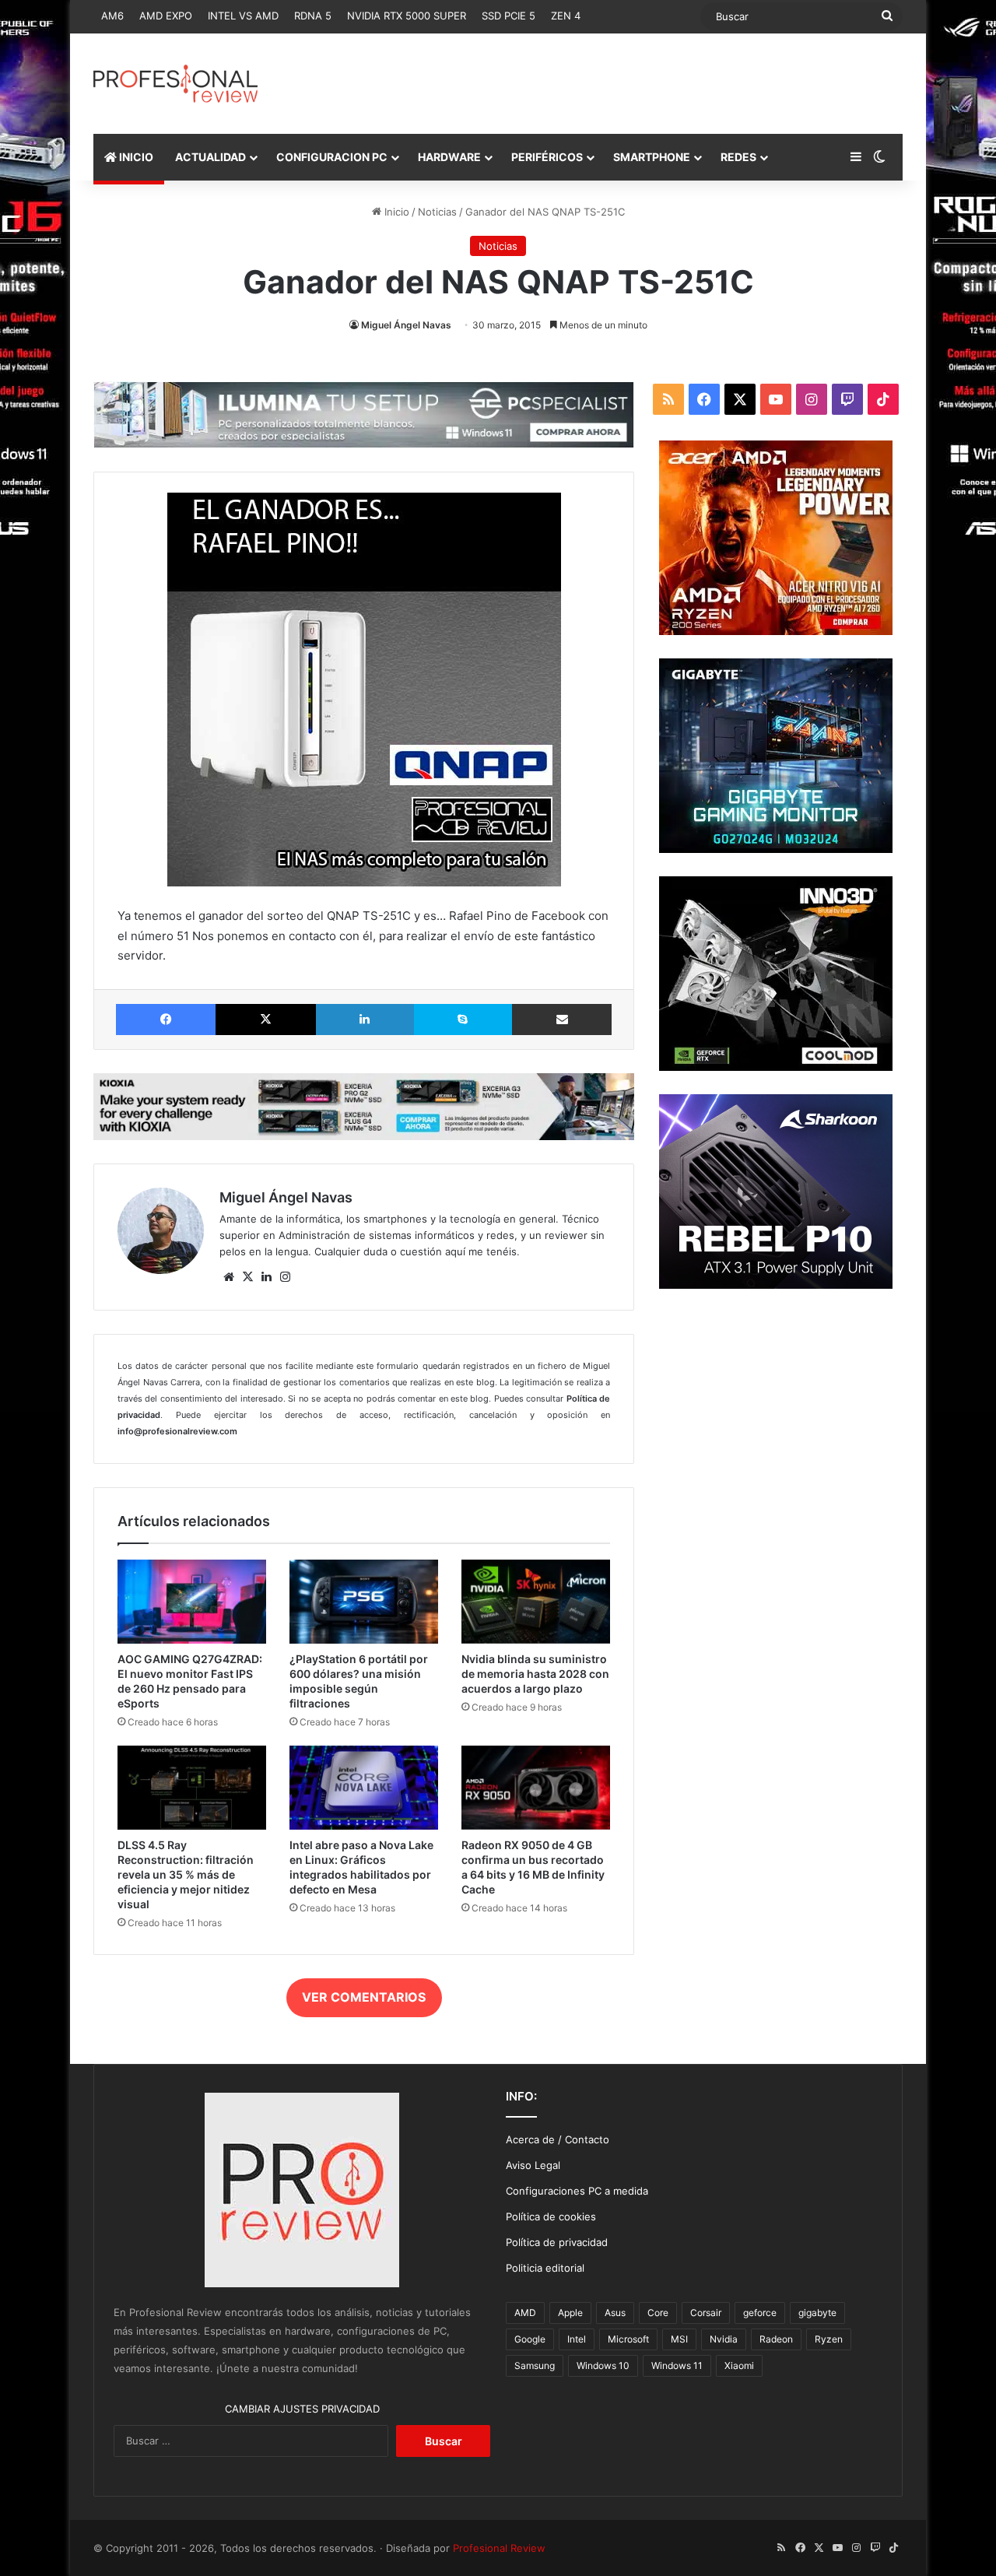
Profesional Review (499, 2548)
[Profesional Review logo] (175, 84)
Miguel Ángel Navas (406, 325)
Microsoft (628, 2339)
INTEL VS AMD (243, 16)
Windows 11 (677, 2365)
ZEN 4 (566, 16)
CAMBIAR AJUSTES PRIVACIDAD (302, 2409)
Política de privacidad (557, 2242)
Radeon (776, 2339)
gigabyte (817, 2313)
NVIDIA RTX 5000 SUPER (407, 16)
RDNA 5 (313, 16)
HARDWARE (449, 157)
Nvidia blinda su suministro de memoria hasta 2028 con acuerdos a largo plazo (535, 1674)
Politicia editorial (545, 2268)
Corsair (706, 2313)
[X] (247, 1277)
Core (658, 2313)
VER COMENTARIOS (364, 1997)
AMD (525, 2313)
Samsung (535, 2365)
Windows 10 (603, 2365)
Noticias (437, 212)
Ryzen (829, 2339)
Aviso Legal (533, 2165)
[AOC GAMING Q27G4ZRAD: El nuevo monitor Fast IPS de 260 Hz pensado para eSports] (192, 1602)
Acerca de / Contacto (558, 2139)
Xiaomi (739, 2365)
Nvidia (724, 2339)
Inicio (395, 212)
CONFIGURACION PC (332, 157)
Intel (577, 2339)
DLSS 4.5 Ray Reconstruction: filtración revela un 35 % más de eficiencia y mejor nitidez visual (186, 1874)
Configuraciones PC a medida (577, 2191)
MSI (679, 2339)
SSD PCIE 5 (509, 16)
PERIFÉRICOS (547, 157)
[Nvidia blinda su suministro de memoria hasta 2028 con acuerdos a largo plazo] (536, 1602)
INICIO (135, 157)
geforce (760, 2313)
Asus (615, 2313)
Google (530, 2339)
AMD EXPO (166, 16)
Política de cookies (551, 2216)
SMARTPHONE (652, 157)
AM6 (112, 16)
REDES (738, 157)
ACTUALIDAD (210, 157)
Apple (570, 2313)
